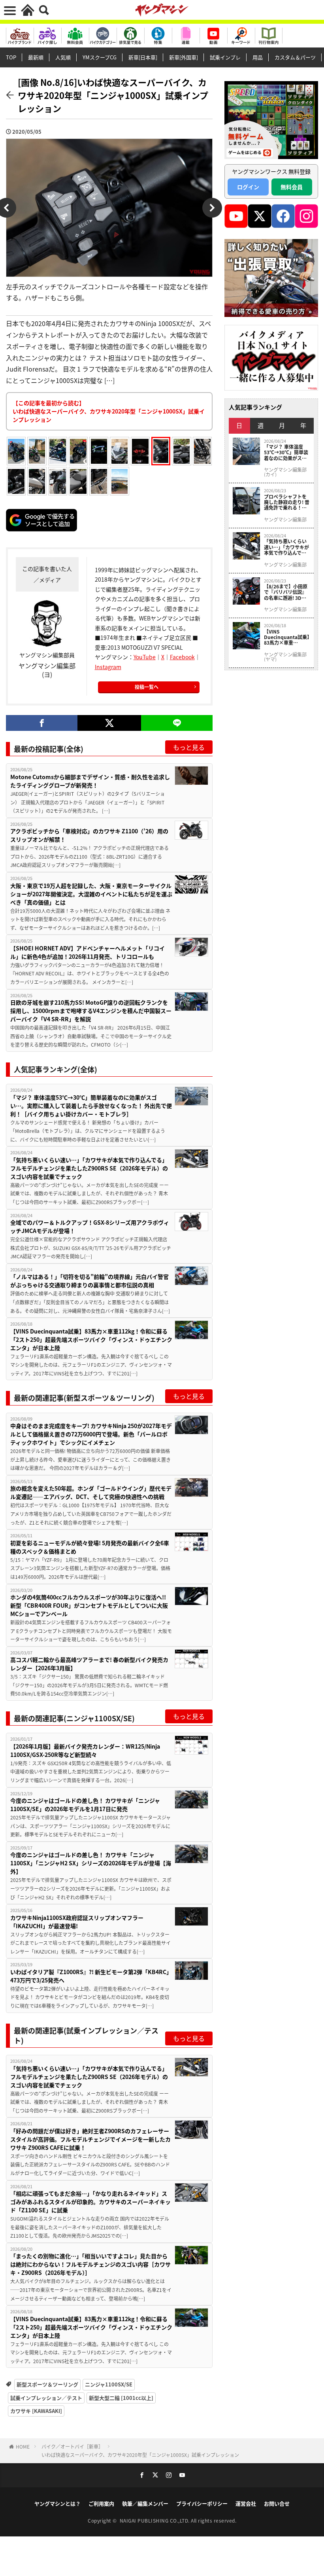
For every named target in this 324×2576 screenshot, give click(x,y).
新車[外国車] (184, 57)
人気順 (63, 57)
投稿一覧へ (147, 687)
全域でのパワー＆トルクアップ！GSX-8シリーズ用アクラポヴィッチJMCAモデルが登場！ (90, 1226)
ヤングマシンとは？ (57, 2503)
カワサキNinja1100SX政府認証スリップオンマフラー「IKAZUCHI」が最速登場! (77, 1922)
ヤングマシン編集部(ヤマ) (285, 657)
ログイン (248, 187)
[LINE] (177, 723)
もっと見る (189, 747)
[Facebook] (42, 723)
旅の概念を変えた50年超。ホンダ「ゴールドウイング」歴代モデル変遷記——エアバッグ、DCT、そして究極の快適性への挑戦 (91, 1492)
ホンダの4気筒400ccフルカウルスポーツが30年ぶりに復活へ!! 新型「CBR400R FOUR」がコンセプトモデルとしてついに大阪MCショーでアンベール (89, 1605)
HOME (23, 2446)
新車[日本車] (143, 57)
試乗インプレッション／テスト (46, 2398)
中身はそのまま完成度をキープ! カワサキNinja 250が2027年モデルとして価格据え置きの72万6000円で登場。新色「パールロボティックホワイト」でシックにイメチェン (91, 1434)
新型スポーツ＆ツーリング (47, 2384)
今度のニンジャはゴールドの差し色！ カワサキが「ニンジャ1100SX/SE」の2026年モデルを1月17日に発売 (85, 1805)
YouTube (145, 657)
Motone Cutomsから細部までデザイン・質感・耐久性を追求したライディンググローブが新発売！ (90, 781)
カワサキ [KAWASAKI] (36, 2411)
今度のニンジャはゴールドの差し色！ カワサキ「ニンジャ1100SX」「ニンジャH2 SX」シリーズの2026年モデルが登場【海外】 (91, 1863)
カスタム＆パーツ (295, 57)
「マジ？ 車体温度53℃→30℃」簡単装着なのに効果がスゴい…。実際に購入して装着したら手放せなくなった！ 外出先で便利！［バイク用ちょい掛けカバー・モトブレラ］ (91, 1106)
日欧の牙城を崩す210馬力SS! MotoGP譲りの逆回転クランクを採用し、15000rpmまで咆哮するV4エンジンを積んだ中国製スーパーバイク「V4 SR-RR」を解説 (91, 1011)
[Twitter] (109, 723)
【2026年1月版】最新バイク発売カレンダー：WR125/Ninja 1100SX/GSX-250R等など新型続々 (85, 1750)
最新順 (36, 57)
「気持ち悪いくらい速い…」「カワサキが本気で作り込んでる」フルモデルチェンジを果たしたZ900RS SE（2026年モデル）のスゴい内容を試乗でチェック (89, 1168)
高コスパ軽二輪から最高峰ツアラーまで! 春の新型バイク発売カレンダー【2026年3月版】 (89, 1664)
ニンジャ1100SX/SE (109, 2384)
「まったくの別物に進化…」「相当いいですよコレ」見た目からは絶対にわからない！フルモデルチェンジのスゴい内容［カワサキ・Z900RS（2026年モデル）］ (90, 2264)
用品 (258, 57)
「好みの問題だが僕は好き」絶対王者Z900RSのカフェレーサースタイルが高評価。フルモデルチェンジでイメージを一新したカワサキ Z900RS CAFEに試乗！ (90, 2139)
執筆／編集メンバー (145, 2503)
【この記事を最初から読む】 (109, 411)
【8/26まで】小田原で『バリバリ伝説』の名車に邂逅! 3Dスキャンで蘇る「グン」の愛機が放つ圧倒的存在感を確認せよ (286, 592)
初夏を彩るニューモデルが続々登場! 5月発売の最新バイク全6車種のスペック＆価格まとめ (90, 1547)
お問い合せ (277, 2503)
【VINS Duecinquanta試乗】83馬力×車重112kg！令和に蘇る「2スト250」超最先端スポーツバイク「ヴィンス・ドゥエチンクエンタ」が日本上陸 (91, 1339)
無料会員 (292, 187)
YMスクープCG (100, 57)
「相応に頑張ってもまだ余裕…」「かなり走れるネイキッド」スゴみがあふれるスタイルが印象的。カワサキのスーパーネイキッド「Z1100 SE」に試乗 (90, 2202)
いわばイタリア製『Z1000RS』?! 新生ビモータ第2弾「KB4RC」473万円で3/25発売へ (91, 1976)
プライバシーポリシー (202, 2503)
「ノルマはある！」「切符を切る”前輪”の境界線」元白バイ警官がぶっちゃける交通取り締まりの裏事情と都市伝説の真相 (89, 1281)
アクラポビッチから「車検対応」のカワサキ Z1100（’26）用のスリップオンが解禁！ (89, 835)
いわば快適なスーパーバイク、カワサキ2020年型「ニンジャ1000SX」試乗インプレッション (140, 2455)
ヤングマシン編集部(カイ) (285, 472)
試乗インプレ (225, 57)
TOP (11, 57)
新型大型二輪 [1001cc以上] (121, 2398)
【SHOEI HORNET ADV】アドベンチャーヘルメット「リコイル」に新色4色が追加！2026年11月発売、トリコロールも (88, 952)
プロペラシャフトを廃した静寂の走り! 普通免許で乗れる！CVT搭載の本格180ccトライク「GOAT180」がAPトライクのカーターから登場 (287, 502)
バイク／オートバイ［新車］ (72, 2446)
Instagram (108, 667)
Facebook (182, 657)
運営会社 (246, 2503)
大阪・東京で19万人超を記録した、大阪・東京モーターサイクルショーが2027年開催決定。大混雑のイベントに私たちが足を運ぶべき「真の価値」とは (91, 894)
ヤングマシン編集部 (285, 520)
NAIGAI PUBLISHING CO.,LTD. (155, 2520)
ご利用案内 (101, 2503)
